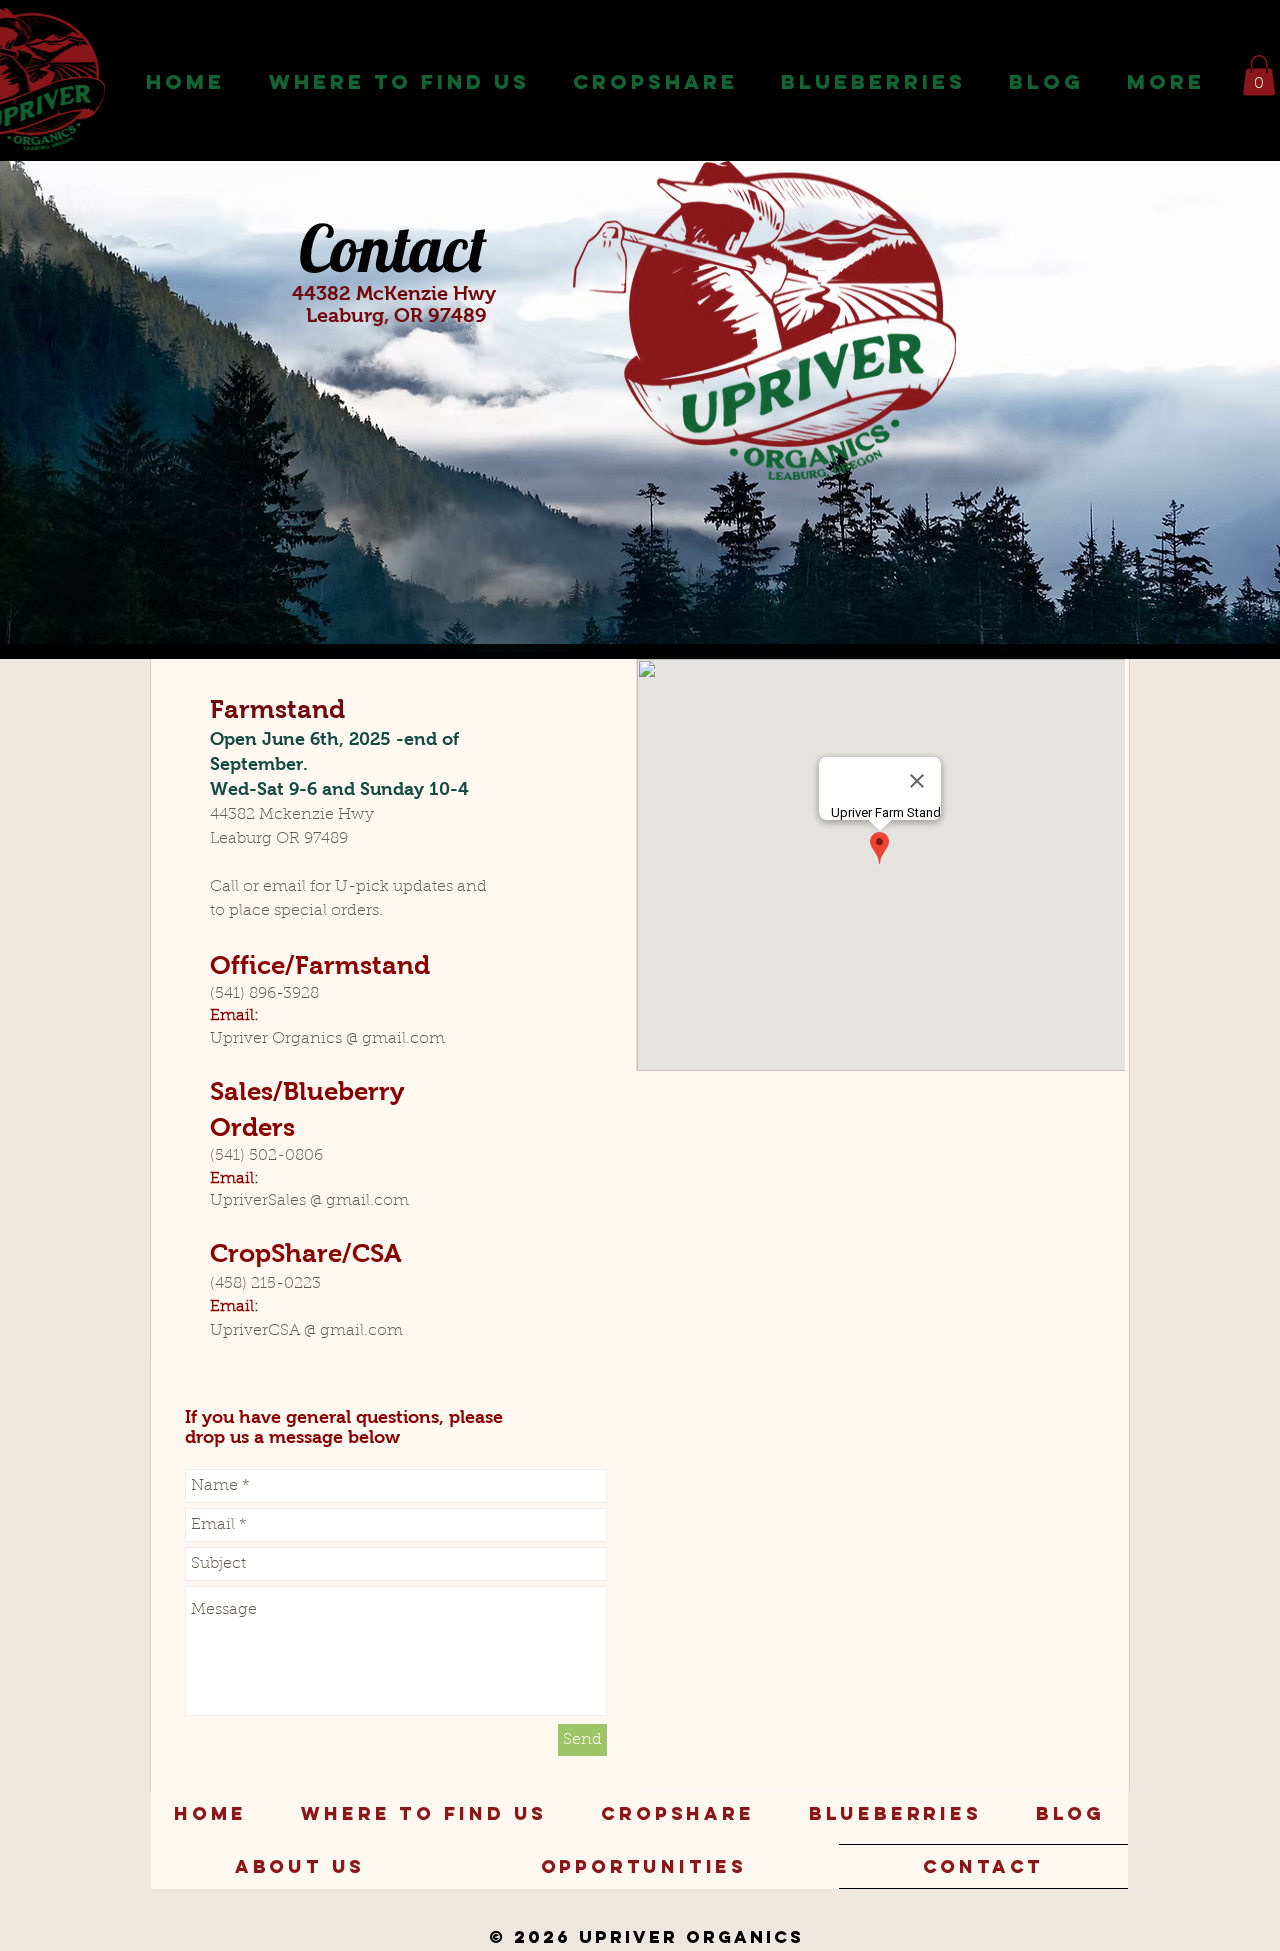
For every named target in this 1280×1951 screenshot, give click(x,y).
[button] (399, 82)
